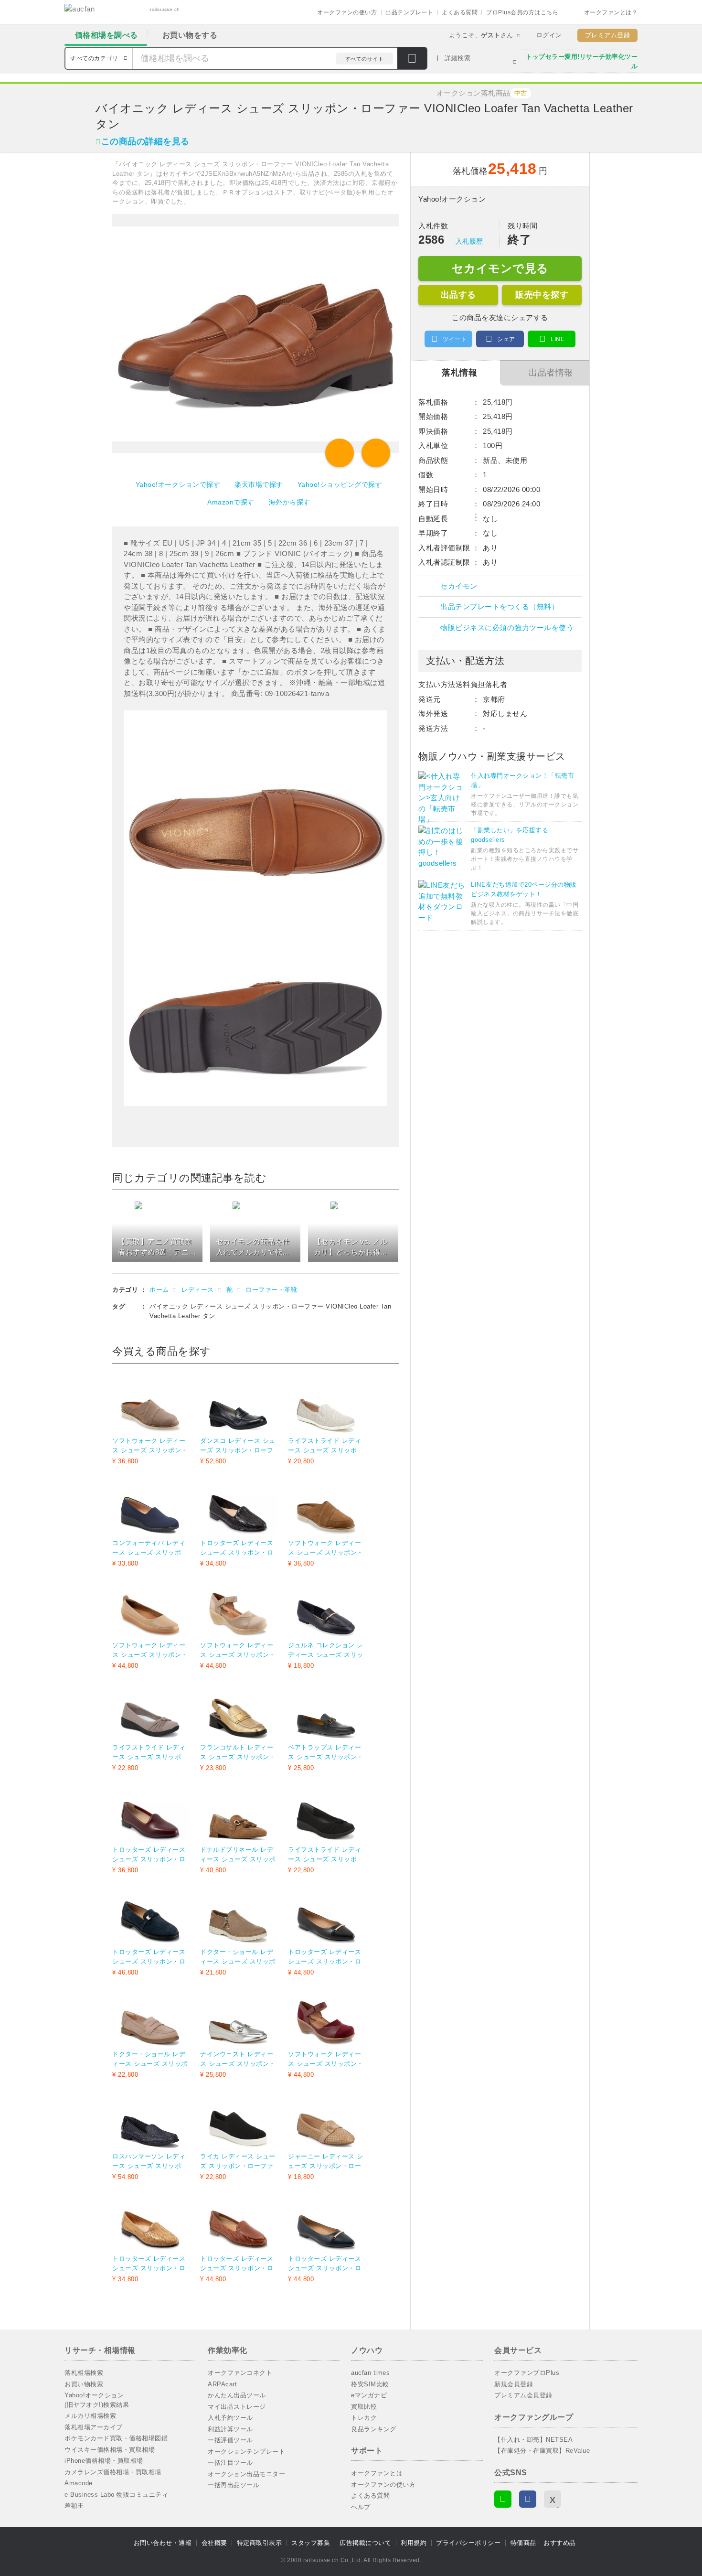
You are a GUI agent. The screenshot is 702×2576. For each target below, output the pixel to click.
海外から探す (290, 502)
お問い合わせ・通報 (163, 2543)
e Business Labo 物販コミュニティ (116, 2495)
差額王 (74, 2506)
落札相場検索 (84, 2373)
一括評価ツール (230, 2440)
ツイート (455, 339)
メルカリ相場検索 (90, 2416)
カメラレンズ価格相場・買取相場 (113, 2472)
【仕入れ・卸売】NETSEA (533, 2440)
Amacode (79, 2483)
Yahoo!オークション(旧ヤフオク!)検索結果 (97, 2400)
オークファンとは (377, 2473)
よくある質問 (460, 12)
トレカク (364, 2418)
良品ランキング (374, 2429)
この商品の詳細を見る (145, 141)
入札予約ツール (230, 2418)
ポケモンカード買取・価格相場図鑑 (116, 2438)
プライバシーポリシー (468, 2543)
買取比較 (364, 2407)
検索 (412, 59)
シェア (506, 339)
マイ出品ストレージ (237, 2407)
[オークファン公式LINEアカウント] (503, 2499)
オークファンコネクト (240, 2373)
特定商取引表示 (260, 2543)
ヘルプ (361, 2507)
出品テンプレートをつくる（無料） (500, 606)
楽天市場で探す (259, 484)
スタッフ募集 (311, 2543)
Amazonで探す (231, 502)
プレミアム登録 (608, 35)
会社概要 (214, 2543)
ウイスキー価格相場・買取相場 (110, 2450)
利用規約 (414, 2543)
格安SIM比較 (370, 2384)
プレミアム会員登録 (523, 2395)
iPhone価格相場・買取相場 (104, 2461)
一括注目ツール (230, 2463)
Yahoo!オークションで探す (178, 484)
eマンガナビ (369, 2395)
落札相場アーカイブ (94, 2427)
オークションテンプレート (246, 2452)
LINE (558, 339)
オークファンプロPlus (527, 2373)
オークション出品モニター (246, 2474)
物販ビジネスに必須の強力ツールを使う (507, 628)
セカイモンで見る (500, 268)
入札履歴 (469, 241)
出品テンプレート (409, 12)
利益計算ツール (230, 2429)
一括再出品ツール (234, 2485)
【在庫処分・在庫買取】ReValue (542, 2451)
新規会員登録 (514, 2384)
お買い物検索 (84, 2384)
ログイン (549, 35)
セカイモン (459, 586)
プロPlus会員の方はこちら (522, 12)
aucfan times (370, 2373)
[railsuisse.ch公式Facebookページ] (528, 2499)
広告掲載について (365, 2543)
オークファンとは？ (611, 12)
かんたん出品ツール (237, 2395)
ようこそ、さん (481, 35)
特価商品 (523, 2543)
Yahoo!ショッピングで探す (340, 484)
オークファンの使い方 (347, 12)
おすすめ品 (560, 2543)
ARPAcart (222, 2384)
